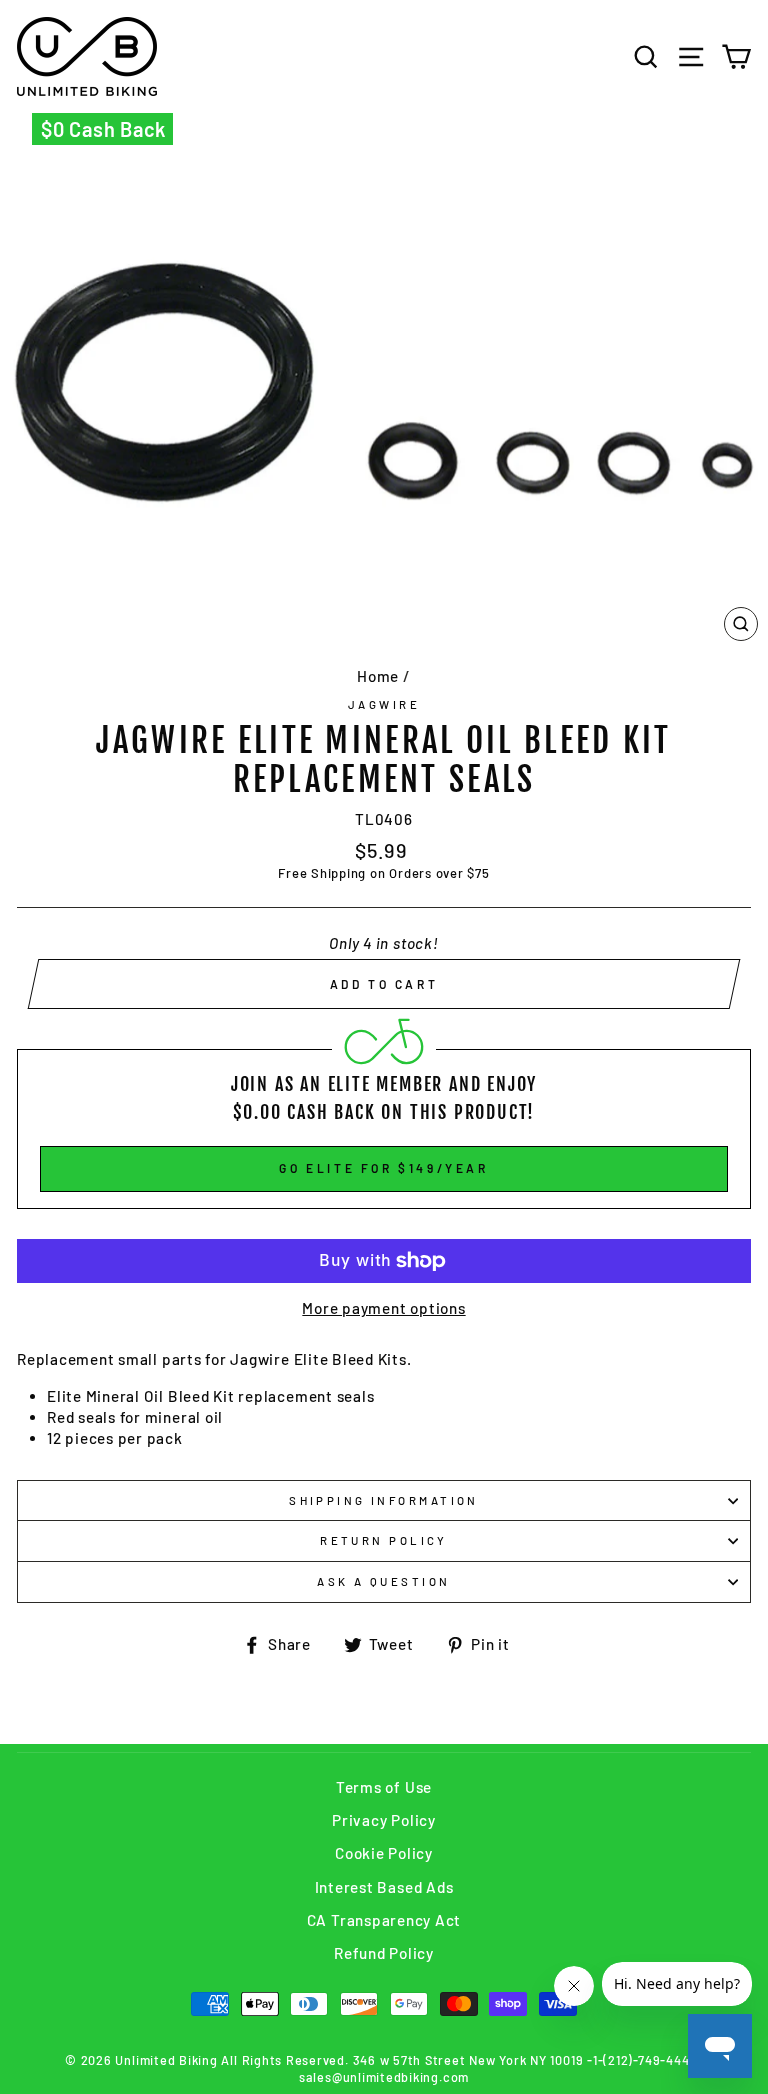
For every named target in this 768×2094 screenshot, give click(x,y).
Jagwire (384, 704)
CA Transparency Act (384, 1920)
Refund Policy (384, 1953)
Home (378, 676)
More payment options (383, 1308)
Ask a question (383, 1581)
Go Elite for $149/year (383, 1168)
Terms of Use (384, 1787)
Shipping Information (384, 1500)
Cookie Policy (384, 1853)
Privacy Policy (384, 1820)
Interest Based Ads (384, 1887)
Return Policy (384, 1540)
